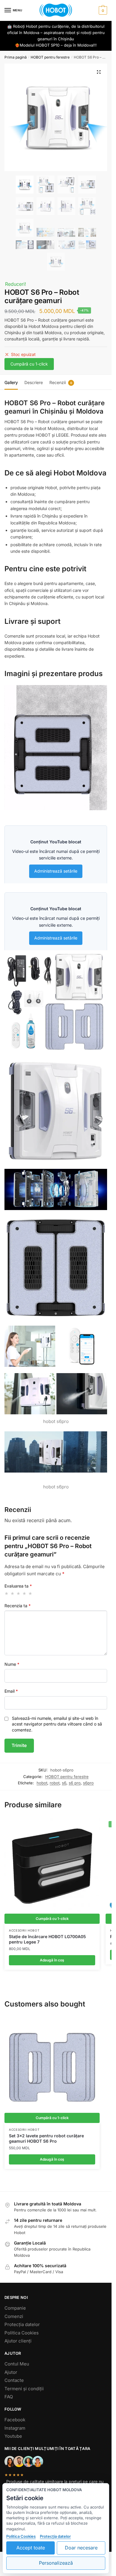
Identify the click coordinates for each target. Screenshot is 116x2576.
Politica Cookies (22, 2333)
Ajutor (11, 2372)
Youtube (13, 2436)
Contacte (14, 2380)
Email (11, 1691)
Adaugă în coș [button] (52, 1960)
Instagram (15, 2428)
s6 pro (75, 1783)
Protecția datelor (22, 2324)
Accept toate (31, 2548)
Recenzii (58, 382)
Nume (12, 1664)
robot (55, 1783)
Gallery (11, 382)
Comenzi (14, 2316)
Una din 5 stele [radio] (7, 1593)
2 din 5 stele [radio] (13, 1593)
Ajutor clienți (18, 2341)
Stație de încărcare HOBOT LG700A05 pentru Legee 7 (47, 1939)
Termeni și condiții (24, 2389)
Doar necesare (81, 2548)
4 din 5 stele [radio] (25, 1593)
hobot (42, 1783)
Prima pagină (16, 57)
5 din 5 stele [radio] (30, 1593)
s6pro (88, 1783)
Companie (15, 2308)
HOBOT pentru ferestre (50, 57)
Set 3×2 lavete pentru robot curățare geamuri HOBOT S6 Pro (46, 2138)
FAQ (9, 2397)
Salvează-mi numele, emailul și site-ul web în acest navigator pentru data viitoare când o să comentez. (57, 1724)
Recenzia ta (18, 1606)
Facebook (15, 2420)
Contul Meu (17, 2364)
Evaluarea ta (18, 1586)
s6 (64, 1783)
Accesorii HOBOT (24, 1930)
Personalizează (56, 2563)
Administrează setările (56, 871)
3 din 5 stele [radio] (19, 1593)
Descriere (34, 382)
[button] (99, 72)
